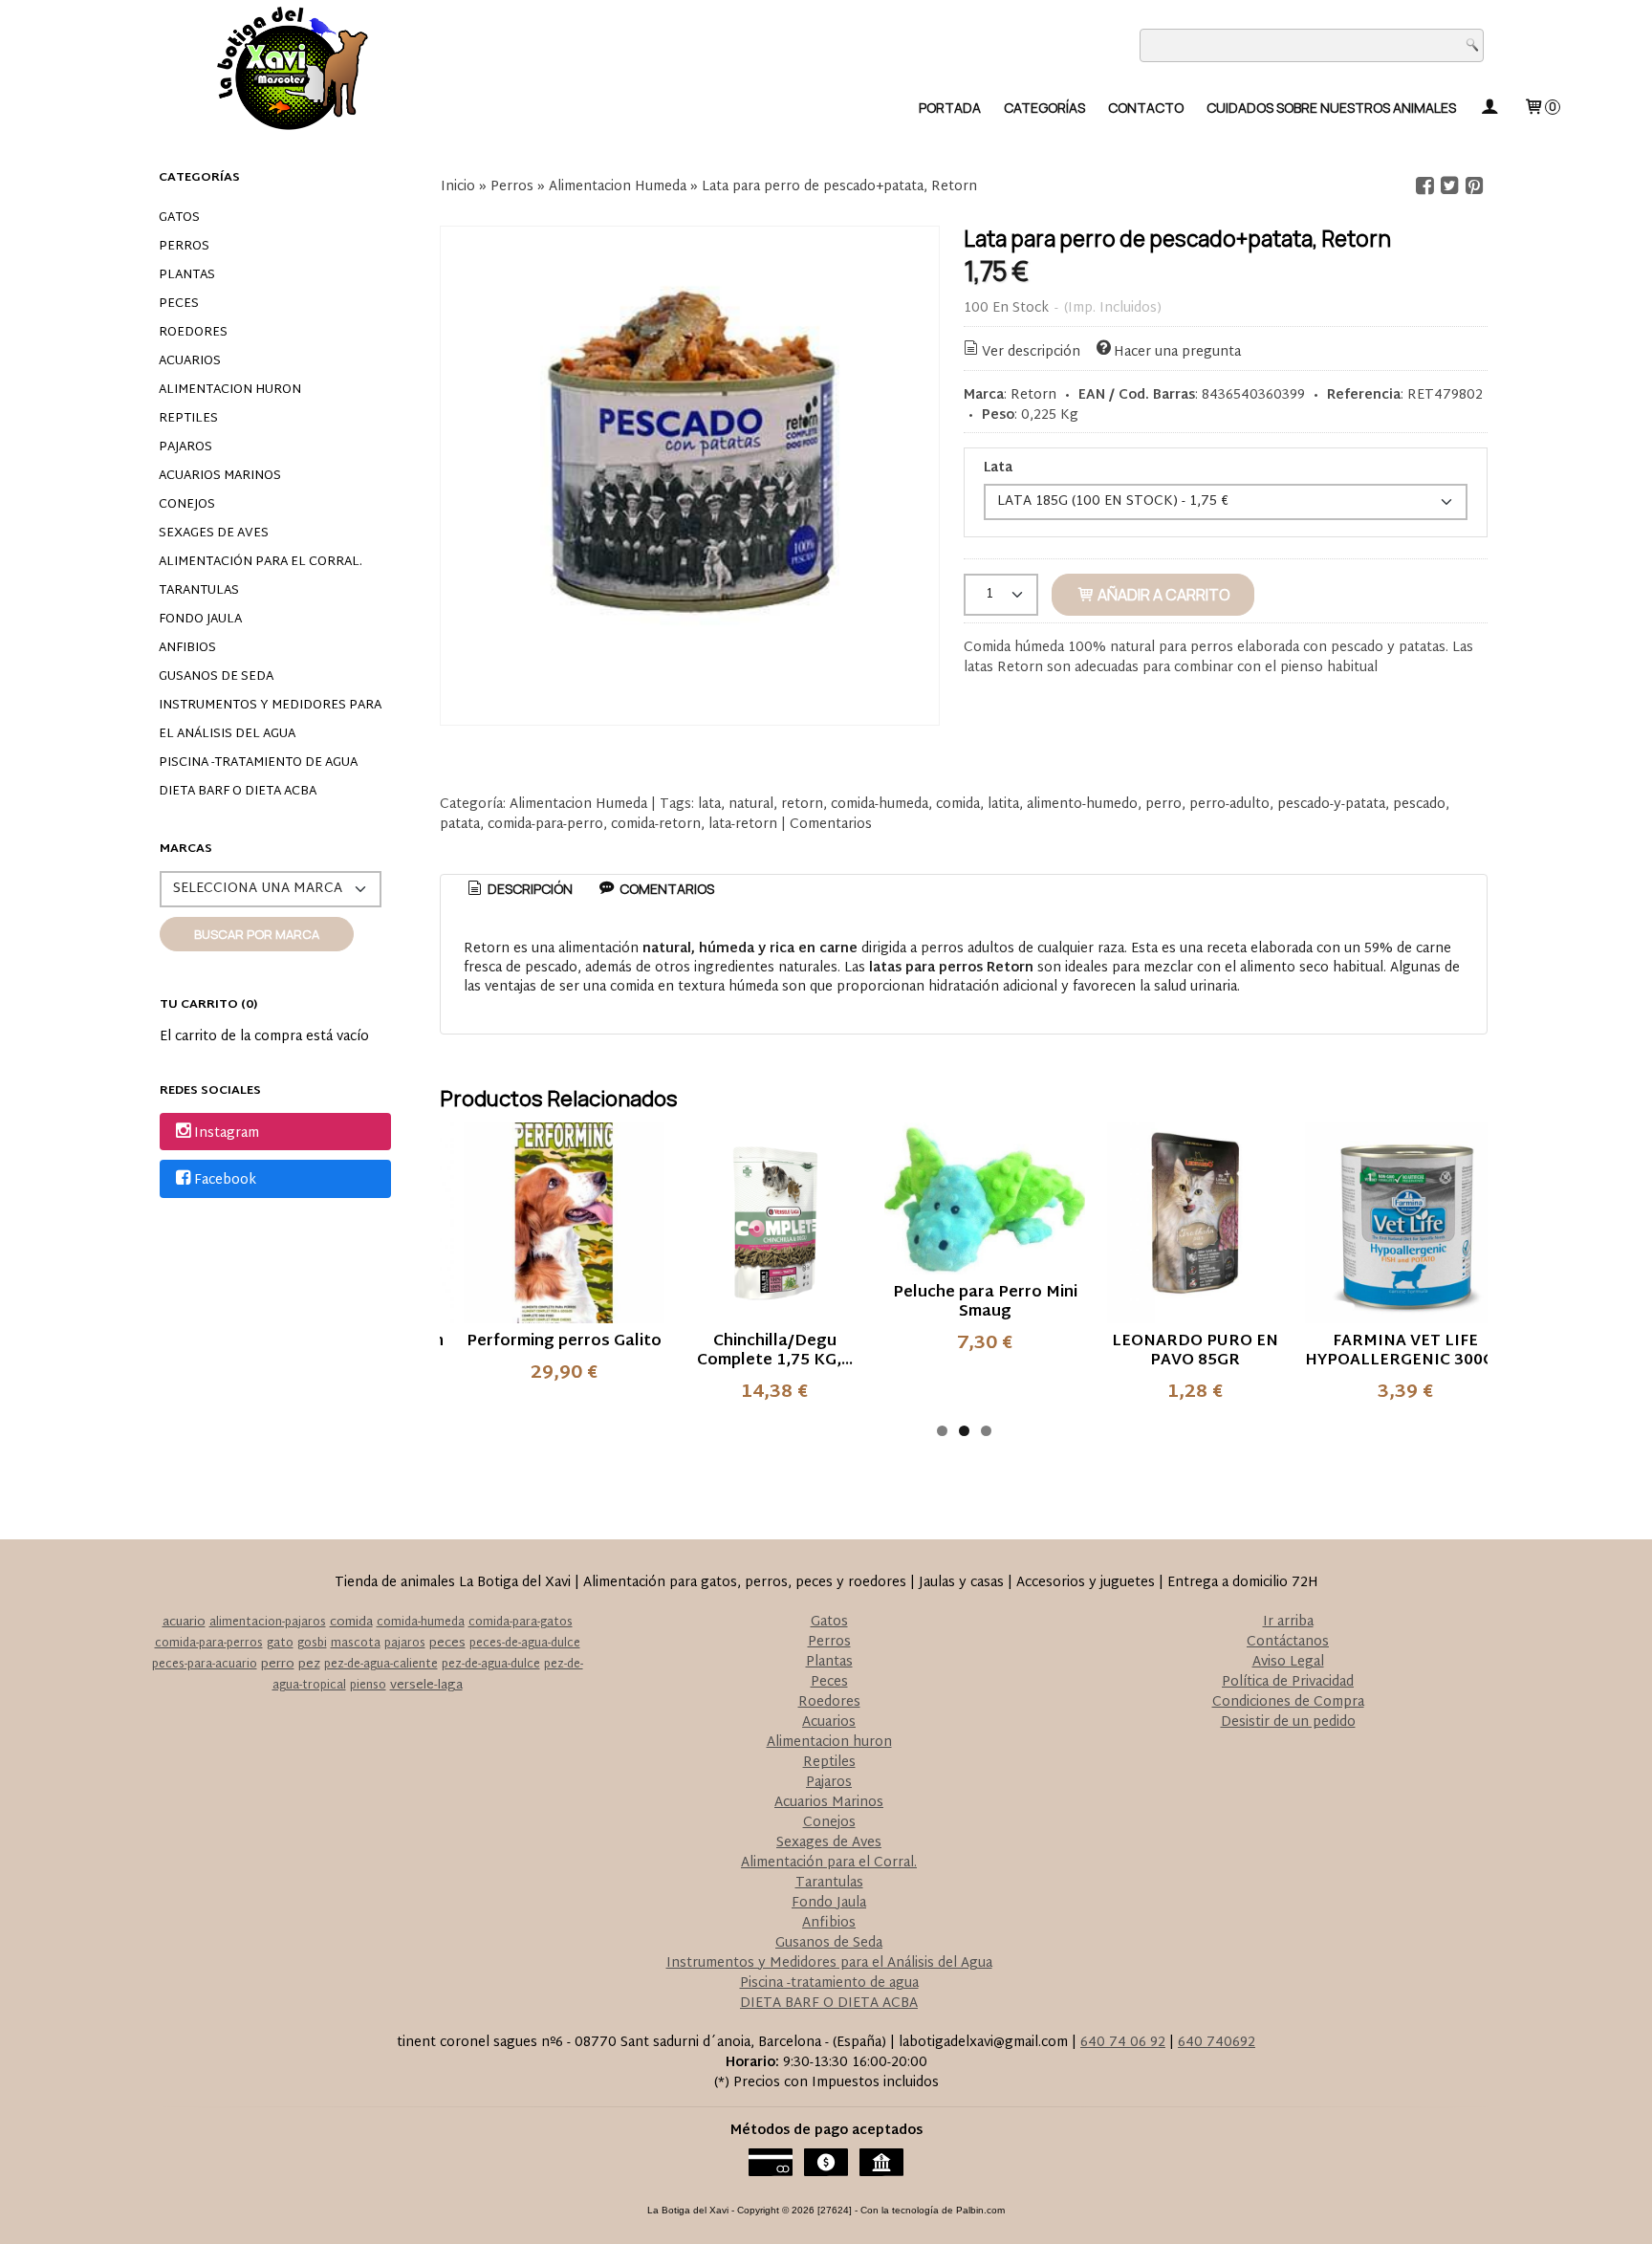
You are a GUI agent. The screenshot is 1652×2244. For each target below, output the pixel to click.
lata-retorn (743, 825)
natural (751, 805)
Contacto (1146, 108)
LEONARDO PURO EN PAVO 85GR (1195, 1351)
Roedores (193, 333)
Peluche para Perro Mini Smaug (985, 1303)
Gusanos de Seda (216, 677)
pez (309, 1665)
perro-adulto (1229, 805)
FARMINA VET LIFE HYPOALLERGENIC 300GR (1405, 1351)
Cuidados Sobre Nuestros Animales (1331, 108)
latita (1003, 805)
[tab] (519, 889)
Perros (184, 247)
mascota (356, 1644)
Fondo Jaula (200, 620)
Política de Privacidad (1288, 1682)
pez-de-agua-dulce (491, 1665)
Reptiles (188, 419)
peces (447, 1644)
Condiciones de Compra (1288, 1702)
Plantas (187, 275)
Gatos (179, 218)
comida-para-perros (209, 1644)
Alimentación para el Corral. (261, 562)
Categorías (1044, 108)
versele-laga (426, 1686)
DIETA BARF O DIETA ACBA (238, 792)
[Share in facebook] (1424, 186)
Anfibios (187, 648)
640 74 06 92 (1123, 2043)
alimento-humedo (1082, 805)
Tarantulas (199, 591)
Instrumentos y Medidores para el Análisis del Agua (270, 720)
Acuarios (190, 361)
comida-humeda (880, 805)
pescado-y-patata (1331, 805)
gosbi (312, 1644)
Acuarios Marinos (220, 476)
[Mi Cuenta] (1489, 108)
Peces (179, 304)
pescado (1419, 805)
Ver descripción (1031, 352)
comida (958, 805)
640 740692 (1217, 2043)
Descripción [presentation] (529, 889)
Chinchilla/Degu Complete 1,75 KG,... (775, 1351)
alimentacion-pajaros (268, 1623)
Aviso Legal (1288, 1662)
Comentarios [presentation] (665, 889)
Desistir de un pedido (1288, 1722)
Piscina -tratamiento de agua (258, 763)
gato (280, 1644)
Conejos (187, 505)
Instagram (227, 1133)
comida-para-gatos (521, 1623)
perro (1163, 805)
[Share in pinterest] (1474, 186)
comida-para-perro (545, 825)
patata (460, 825)
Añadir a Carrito (1163, 595)
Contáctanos (1288, 1642)
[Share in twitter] (1449, 186)
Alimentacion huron (230, 390)
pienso (368, 1686)
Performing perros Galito (564, 1342)
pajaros (405, 1644)
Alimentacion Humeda (578, 805)
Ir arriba (1288, 1622)
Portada (950, 108)
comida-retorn (656, 825)
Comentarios (831, 825)
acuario (184, 1623)
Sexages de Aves (214, 534)
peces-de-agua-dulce (525, 1644)
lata (709, 805)
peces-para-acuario (205, 1665)
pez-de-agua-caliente (381, 1665)
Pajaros (185, 447)
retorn (802, 805)
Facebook (225, 1180)
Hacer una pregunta (1177, 352)
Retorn (1033, 395)
